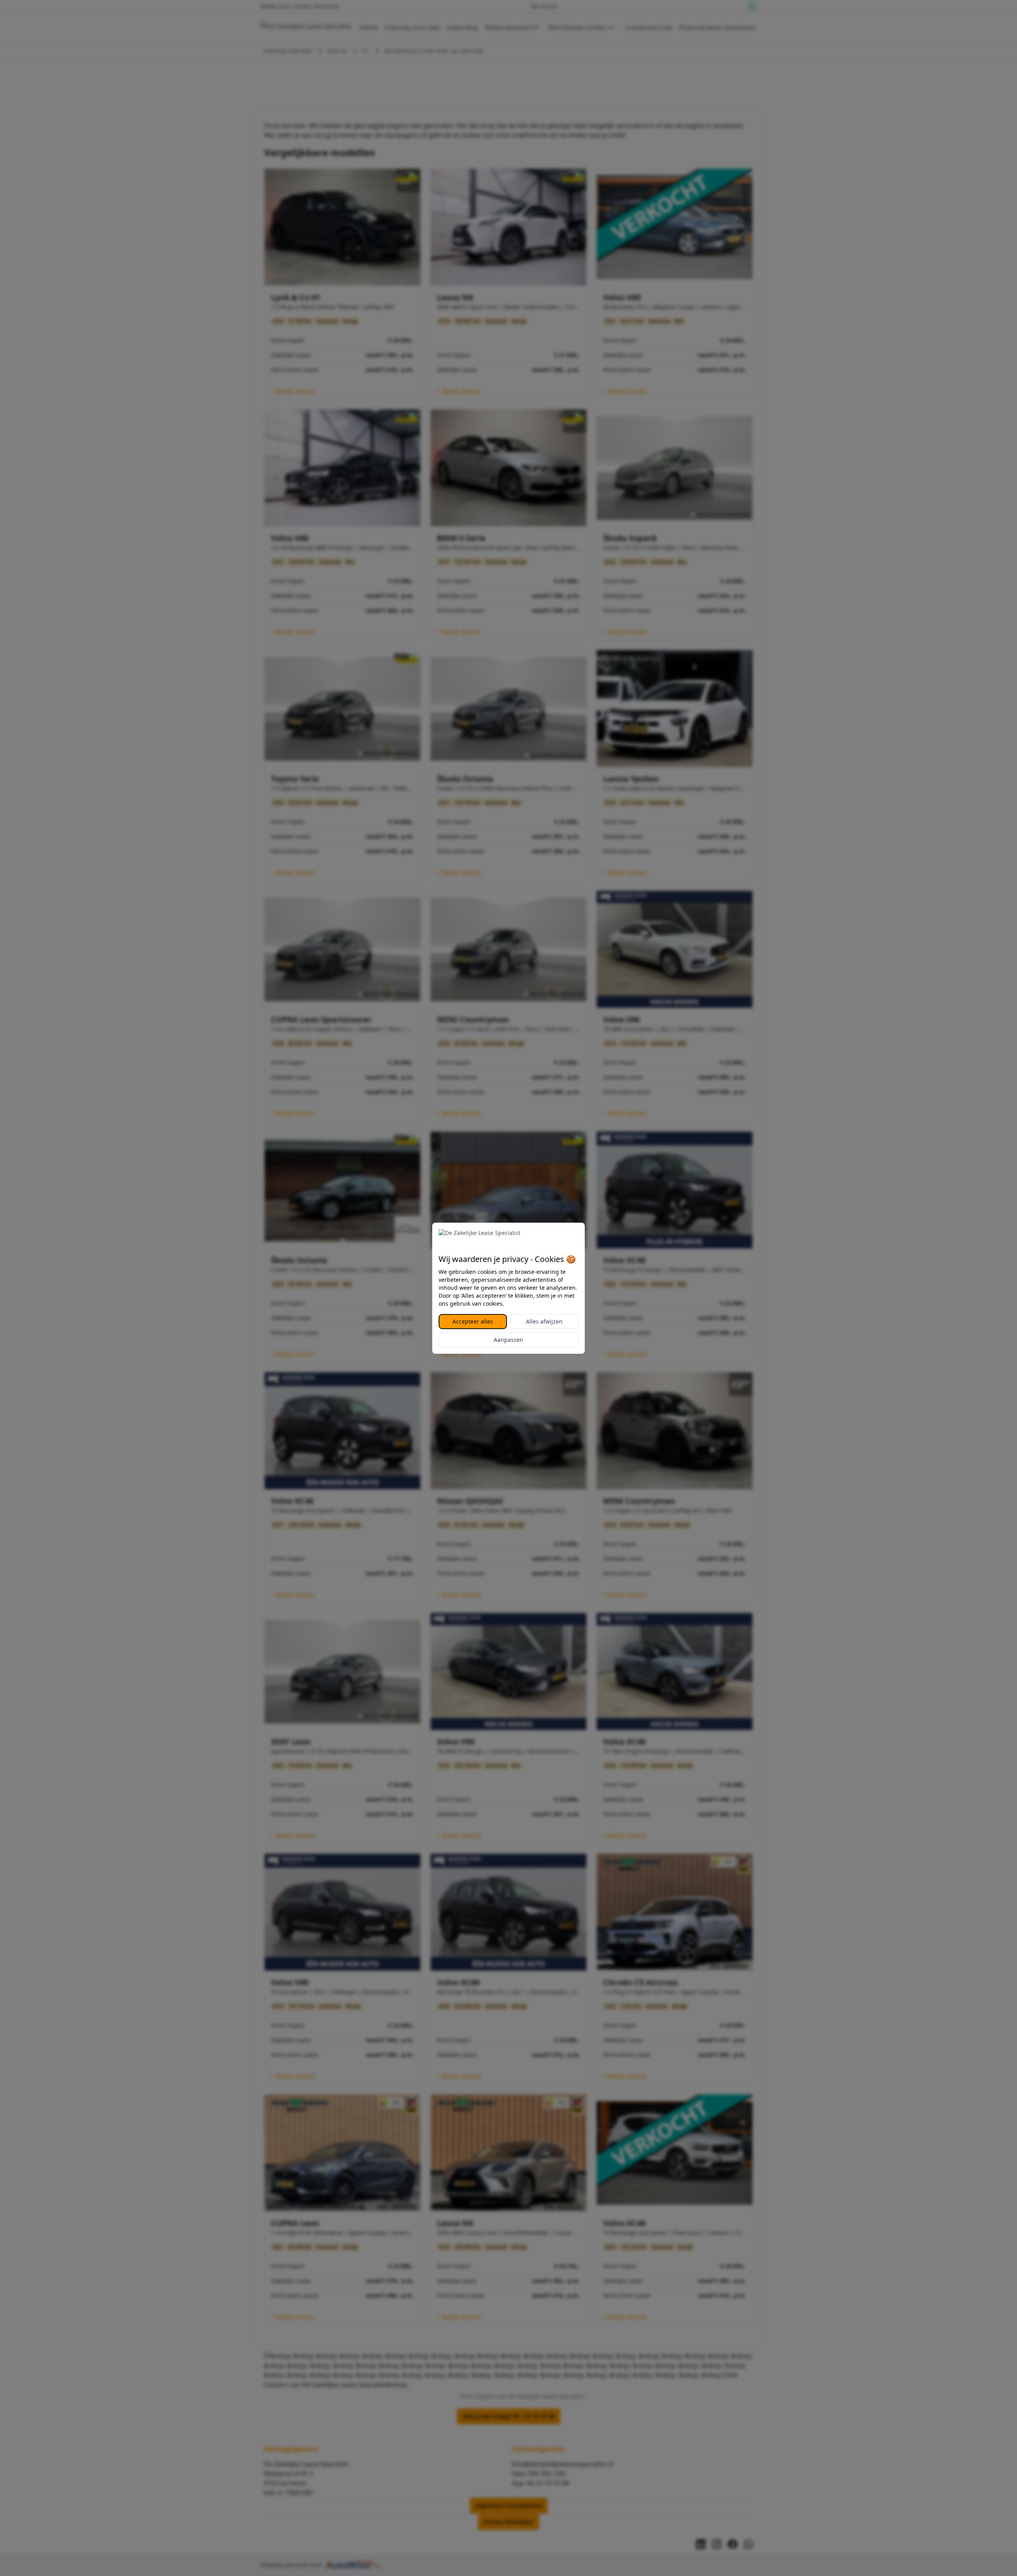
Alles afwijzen (544, 1321)
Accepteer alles (473, 1321)
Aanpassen (508, 1340)
